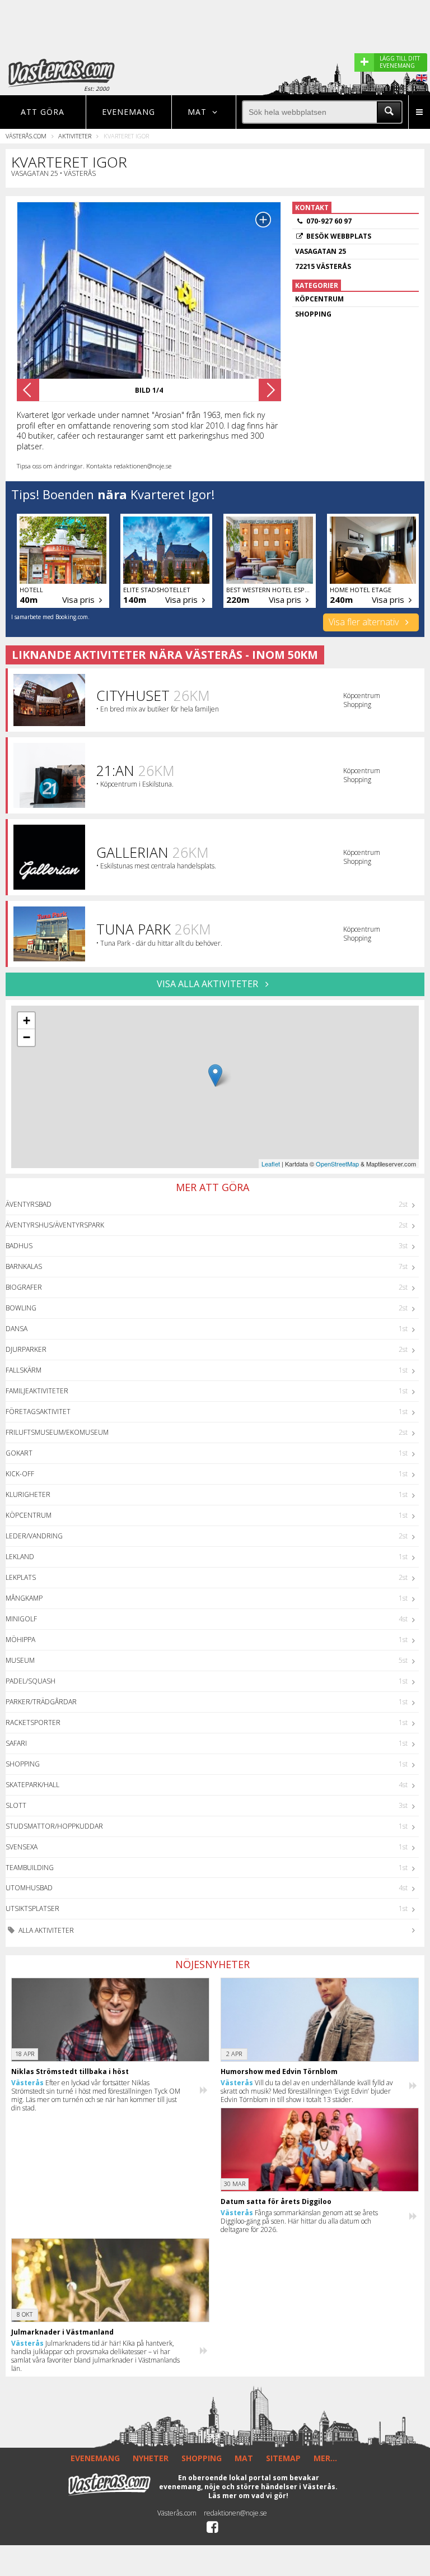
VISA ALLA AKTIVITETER (209, 984)
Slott (16, 1805)
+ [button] (27, 1020)
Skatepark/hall (32, 1785)
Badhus (19, 1246)
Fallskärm (24, 1370)
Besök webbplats (339, 236)
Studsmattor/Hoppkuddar (54, 1826)
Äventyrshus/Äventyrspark (55, 1225)
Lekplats (21, 1577)
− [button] (27, 1037)
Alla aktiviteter (45, 1930)
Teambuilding (30, 1868)
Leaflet (271, 1164)
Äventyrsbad (29, 1204)
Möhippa (20, 1640)
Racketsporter (33, 1722)
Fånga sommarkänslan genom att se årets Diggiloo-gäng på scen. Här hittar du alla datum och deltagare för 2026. (299, 2221)
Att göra (43, 112)
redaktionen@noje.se (235, 2513)
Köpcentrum (29, 1515)
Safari (16, 1743)
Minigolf (21, 1619)
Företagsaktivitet (38, 1412)
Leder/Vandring (34, 1536)
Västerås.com (26, 136)
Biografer (24, 1287)
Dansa (17, 1329)
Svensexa (22, 1847)
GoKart (19, 1453)
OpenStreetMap (337, 1164)
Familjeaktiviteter (37, 1391)
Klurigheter (28, 1494)
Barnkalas (24, 1266)
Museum (20, 1660)
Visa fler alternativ (365, 622)
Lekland (20, 1557)
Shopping (23, 1764)
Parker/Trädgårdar (41, 1702)
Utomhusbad (29, 1888)
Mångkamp (24, 1598)
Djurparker (26, 1349)
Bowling (21, 1308)
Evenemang (128, 112)
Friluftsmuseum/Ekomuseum (57, 1432)
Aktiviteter (75, 136)
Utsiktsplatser (32, 1908)
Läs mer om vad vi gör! (248, 2496)
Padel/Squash (31, 1681)
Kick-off (20, 1474)
